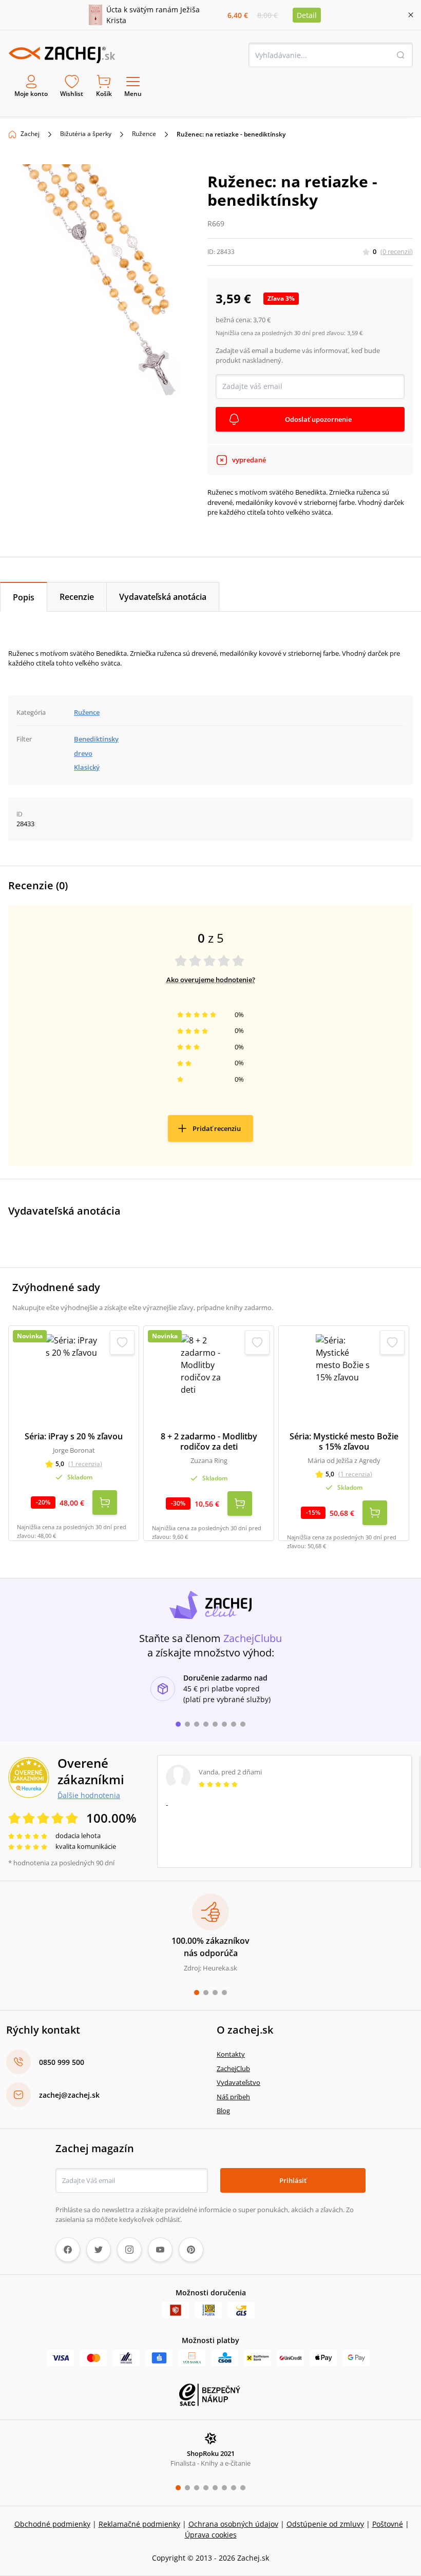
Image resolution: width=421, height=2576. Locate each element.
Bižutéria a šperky (86, 134)
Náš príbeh (233, 2097)
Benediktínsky (96, 739)
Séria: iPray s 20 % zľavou (74, 1436)
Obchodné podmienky (52, 2524)
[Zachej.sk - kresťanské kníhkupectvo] (62, 55)
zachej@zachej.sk (69, 2095)
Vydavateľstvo (238, 2082)
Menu (133, 94)
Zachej (30, 134)
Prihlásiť (293, 2180)
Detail (307, 15)
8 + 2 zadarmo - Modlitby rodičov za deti (209, 1441)
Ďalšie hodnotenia (89, 1795)
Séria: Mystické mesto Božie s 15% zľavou (344, 1441)
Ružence (144, 134)
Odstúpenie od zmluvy (325, 2524)
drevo (83, 753)
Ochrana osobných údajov (233, 2524)
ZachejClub (233, 2068)
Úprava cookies (211, 2535)
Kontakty (231, 2054)
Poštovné (388, 2524)
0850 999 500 (62, 2062)
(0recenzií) (397, 251)
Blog (223, 2111)
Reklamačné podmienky (139, 2524)
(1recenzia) (85, 1464)
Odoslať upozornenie (318, 419)
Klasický (87, 767)
